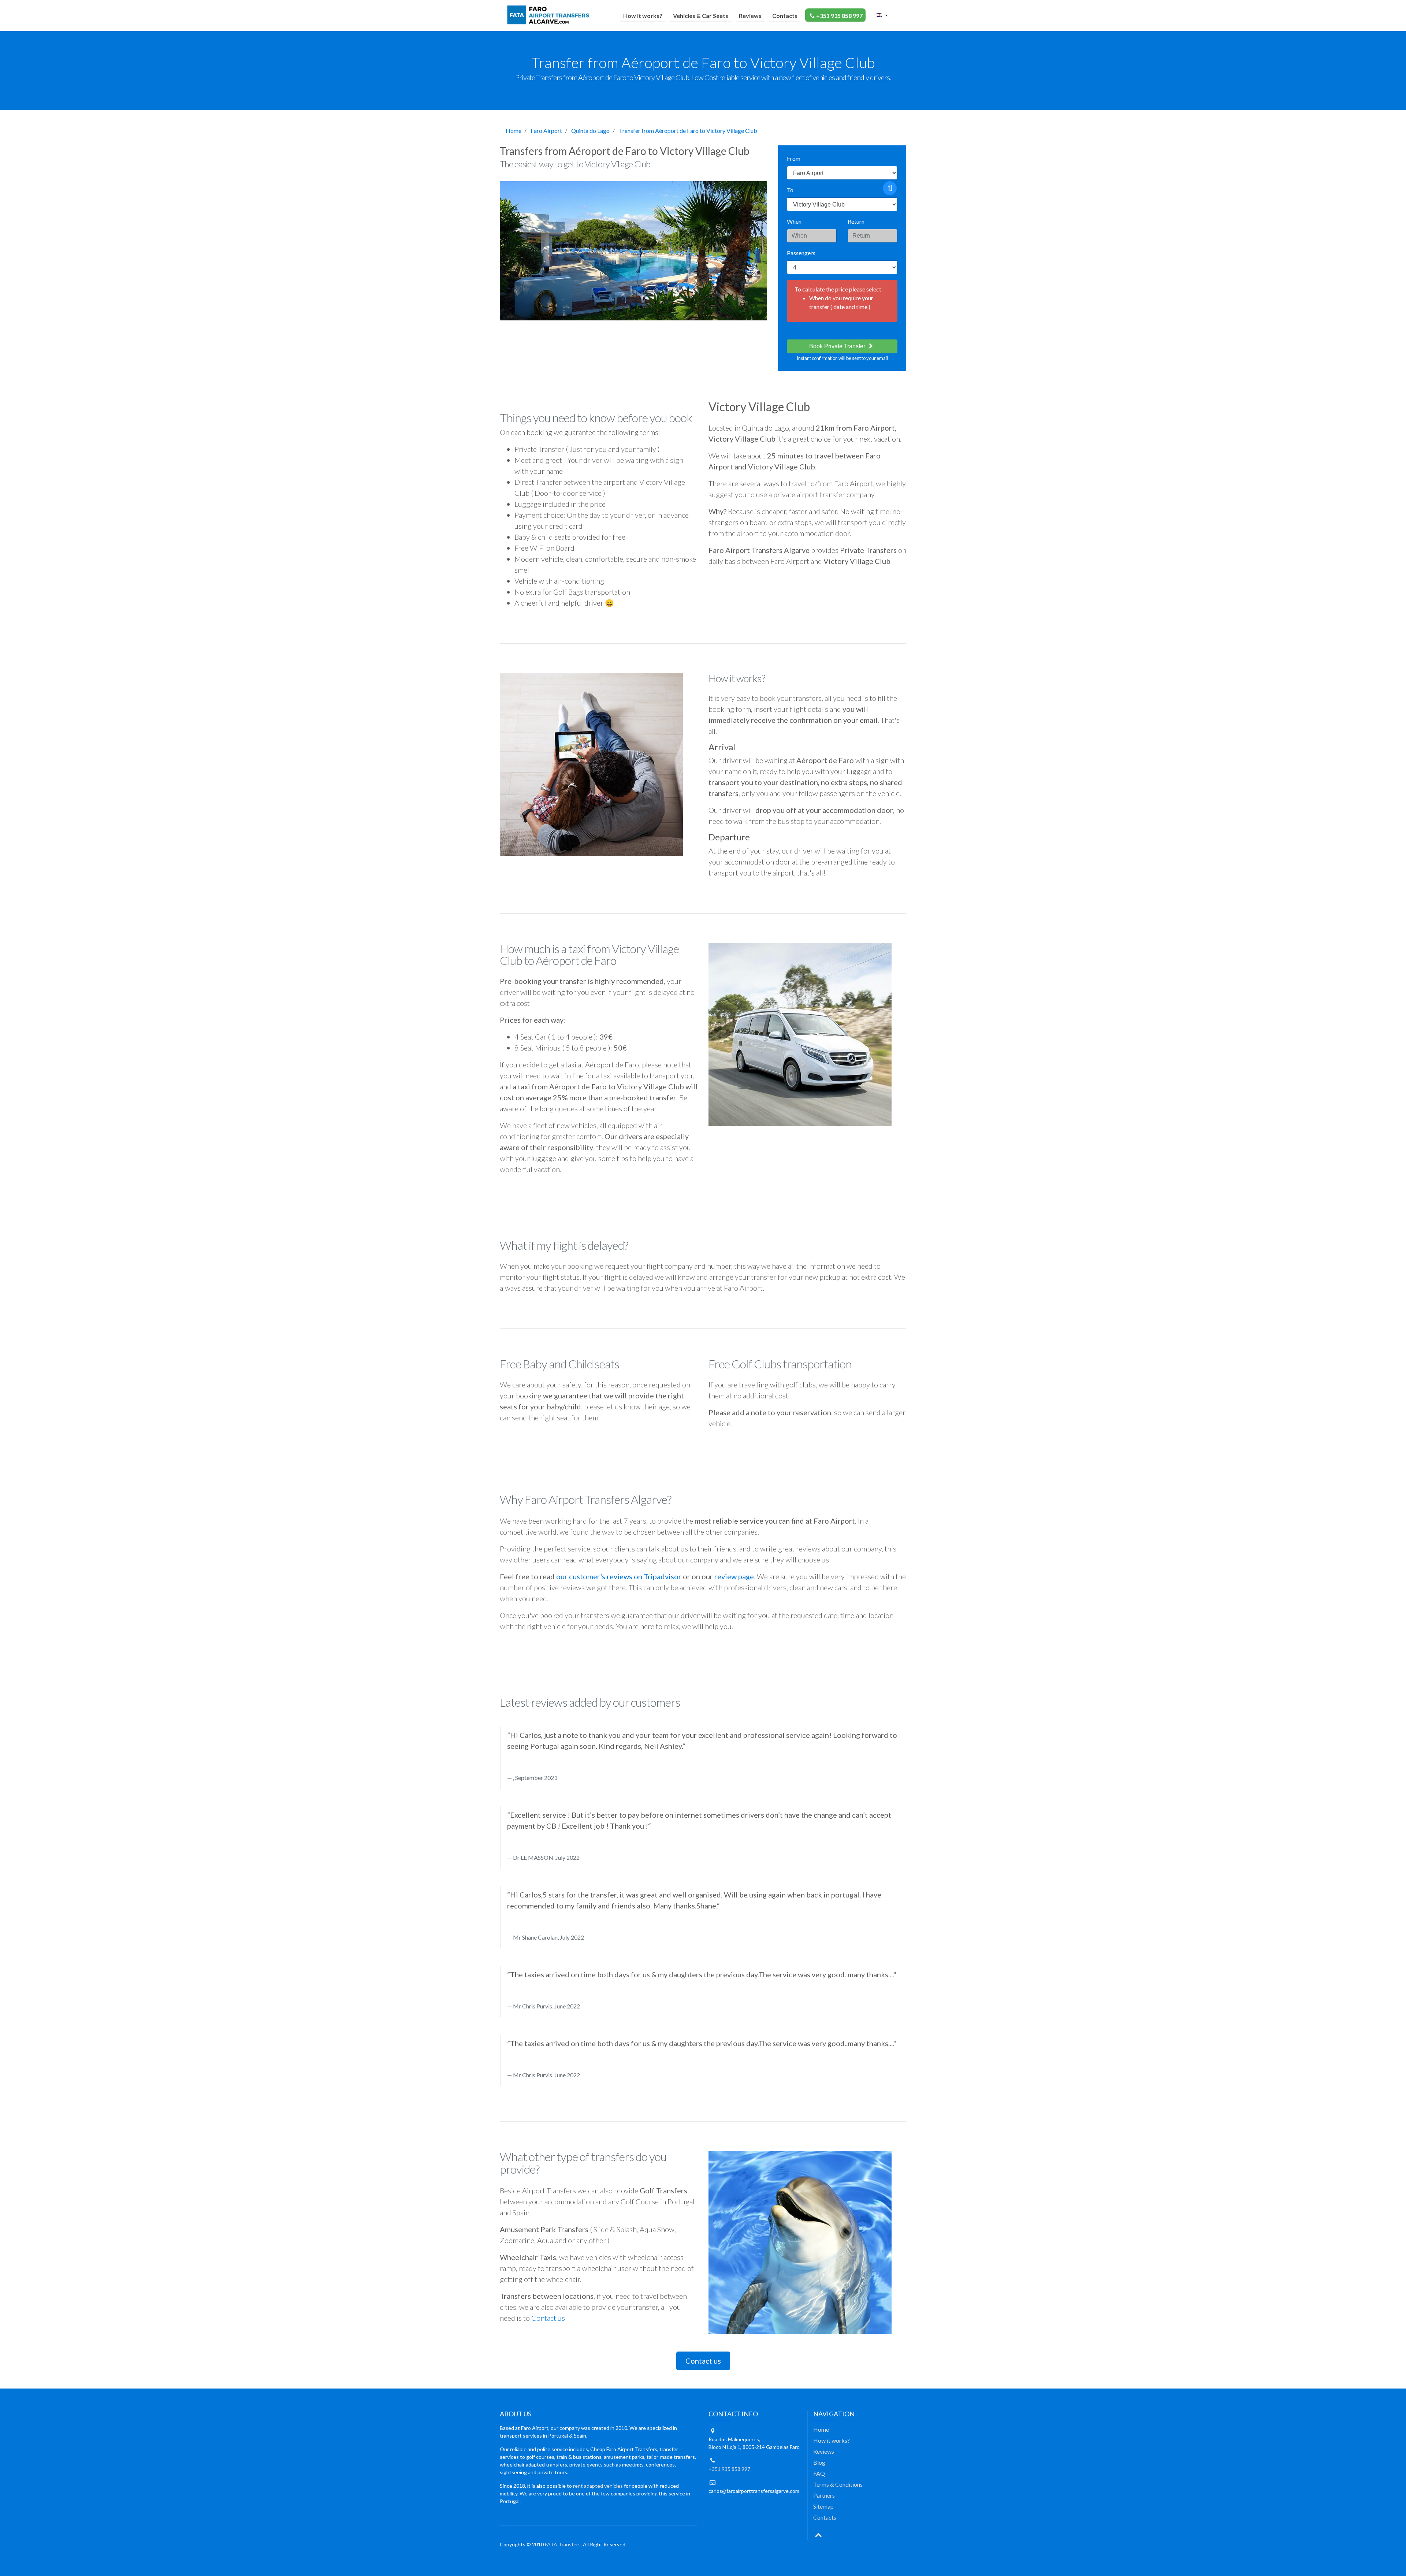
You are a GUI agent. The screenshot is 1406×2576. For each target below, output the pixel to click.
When (794, 221)
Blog (819, 2462)
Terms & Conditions (838, 2484)
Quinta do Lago (590, 131)
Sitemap (823, 2506)
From (794, 158)
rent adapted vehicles (598, 2486)
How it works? (643, 16)
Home (514, 131)
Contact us (548, 2318)
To (790, 190)
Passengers (801, 253)
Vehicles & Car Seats (701, 16)
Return (856, 221)
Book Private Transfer (838, 346)
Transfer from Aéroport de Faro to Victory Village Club (688, 131)
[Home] (550, 15)
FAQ (819, 2473)
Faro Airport (546, 131)
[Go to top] (818, 2534)
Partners (824, 2495)
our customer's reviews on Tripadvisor (619, 1576)
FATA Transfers (563, 2544)
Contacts (785, 16)
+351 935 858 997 (839, 16)
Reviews (750, 16)
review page (734, 1576)
